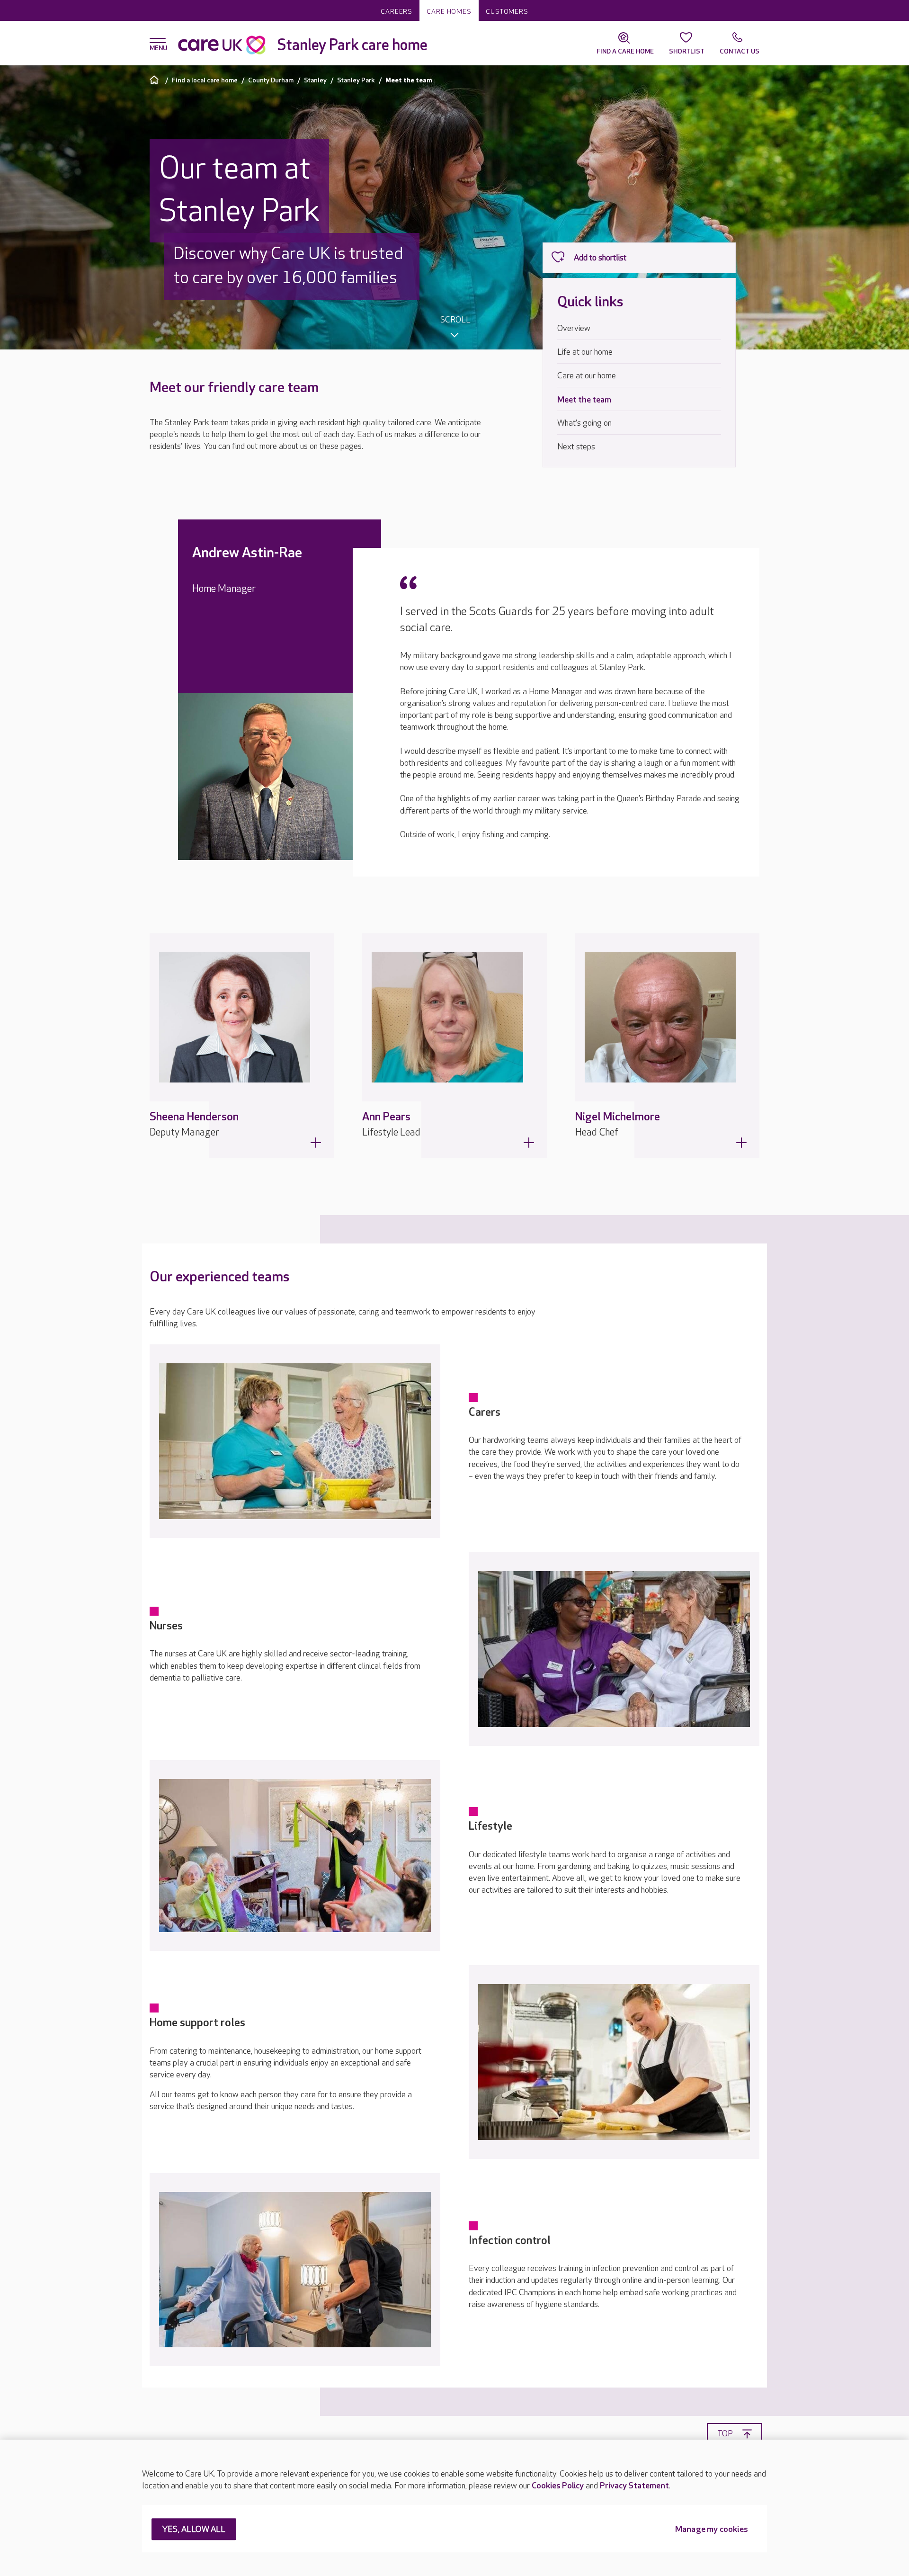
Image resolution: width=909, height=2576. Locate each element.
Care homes (449, 12)
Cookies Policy (558, 2486)
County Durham (271, 80)
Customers (507, 12)
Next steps (576, 447)
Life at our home (585, 352)
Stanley (315, 80)
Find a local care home (205, 80)
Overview (574, 328)
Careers (397, 12)
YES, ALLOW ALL (194, 2530)
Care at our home (587, 376)
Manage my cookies (712, 2530)
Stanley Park (356, 80)
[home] (156, 80)
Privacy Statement (634, 2486)
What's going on (584, 423)
